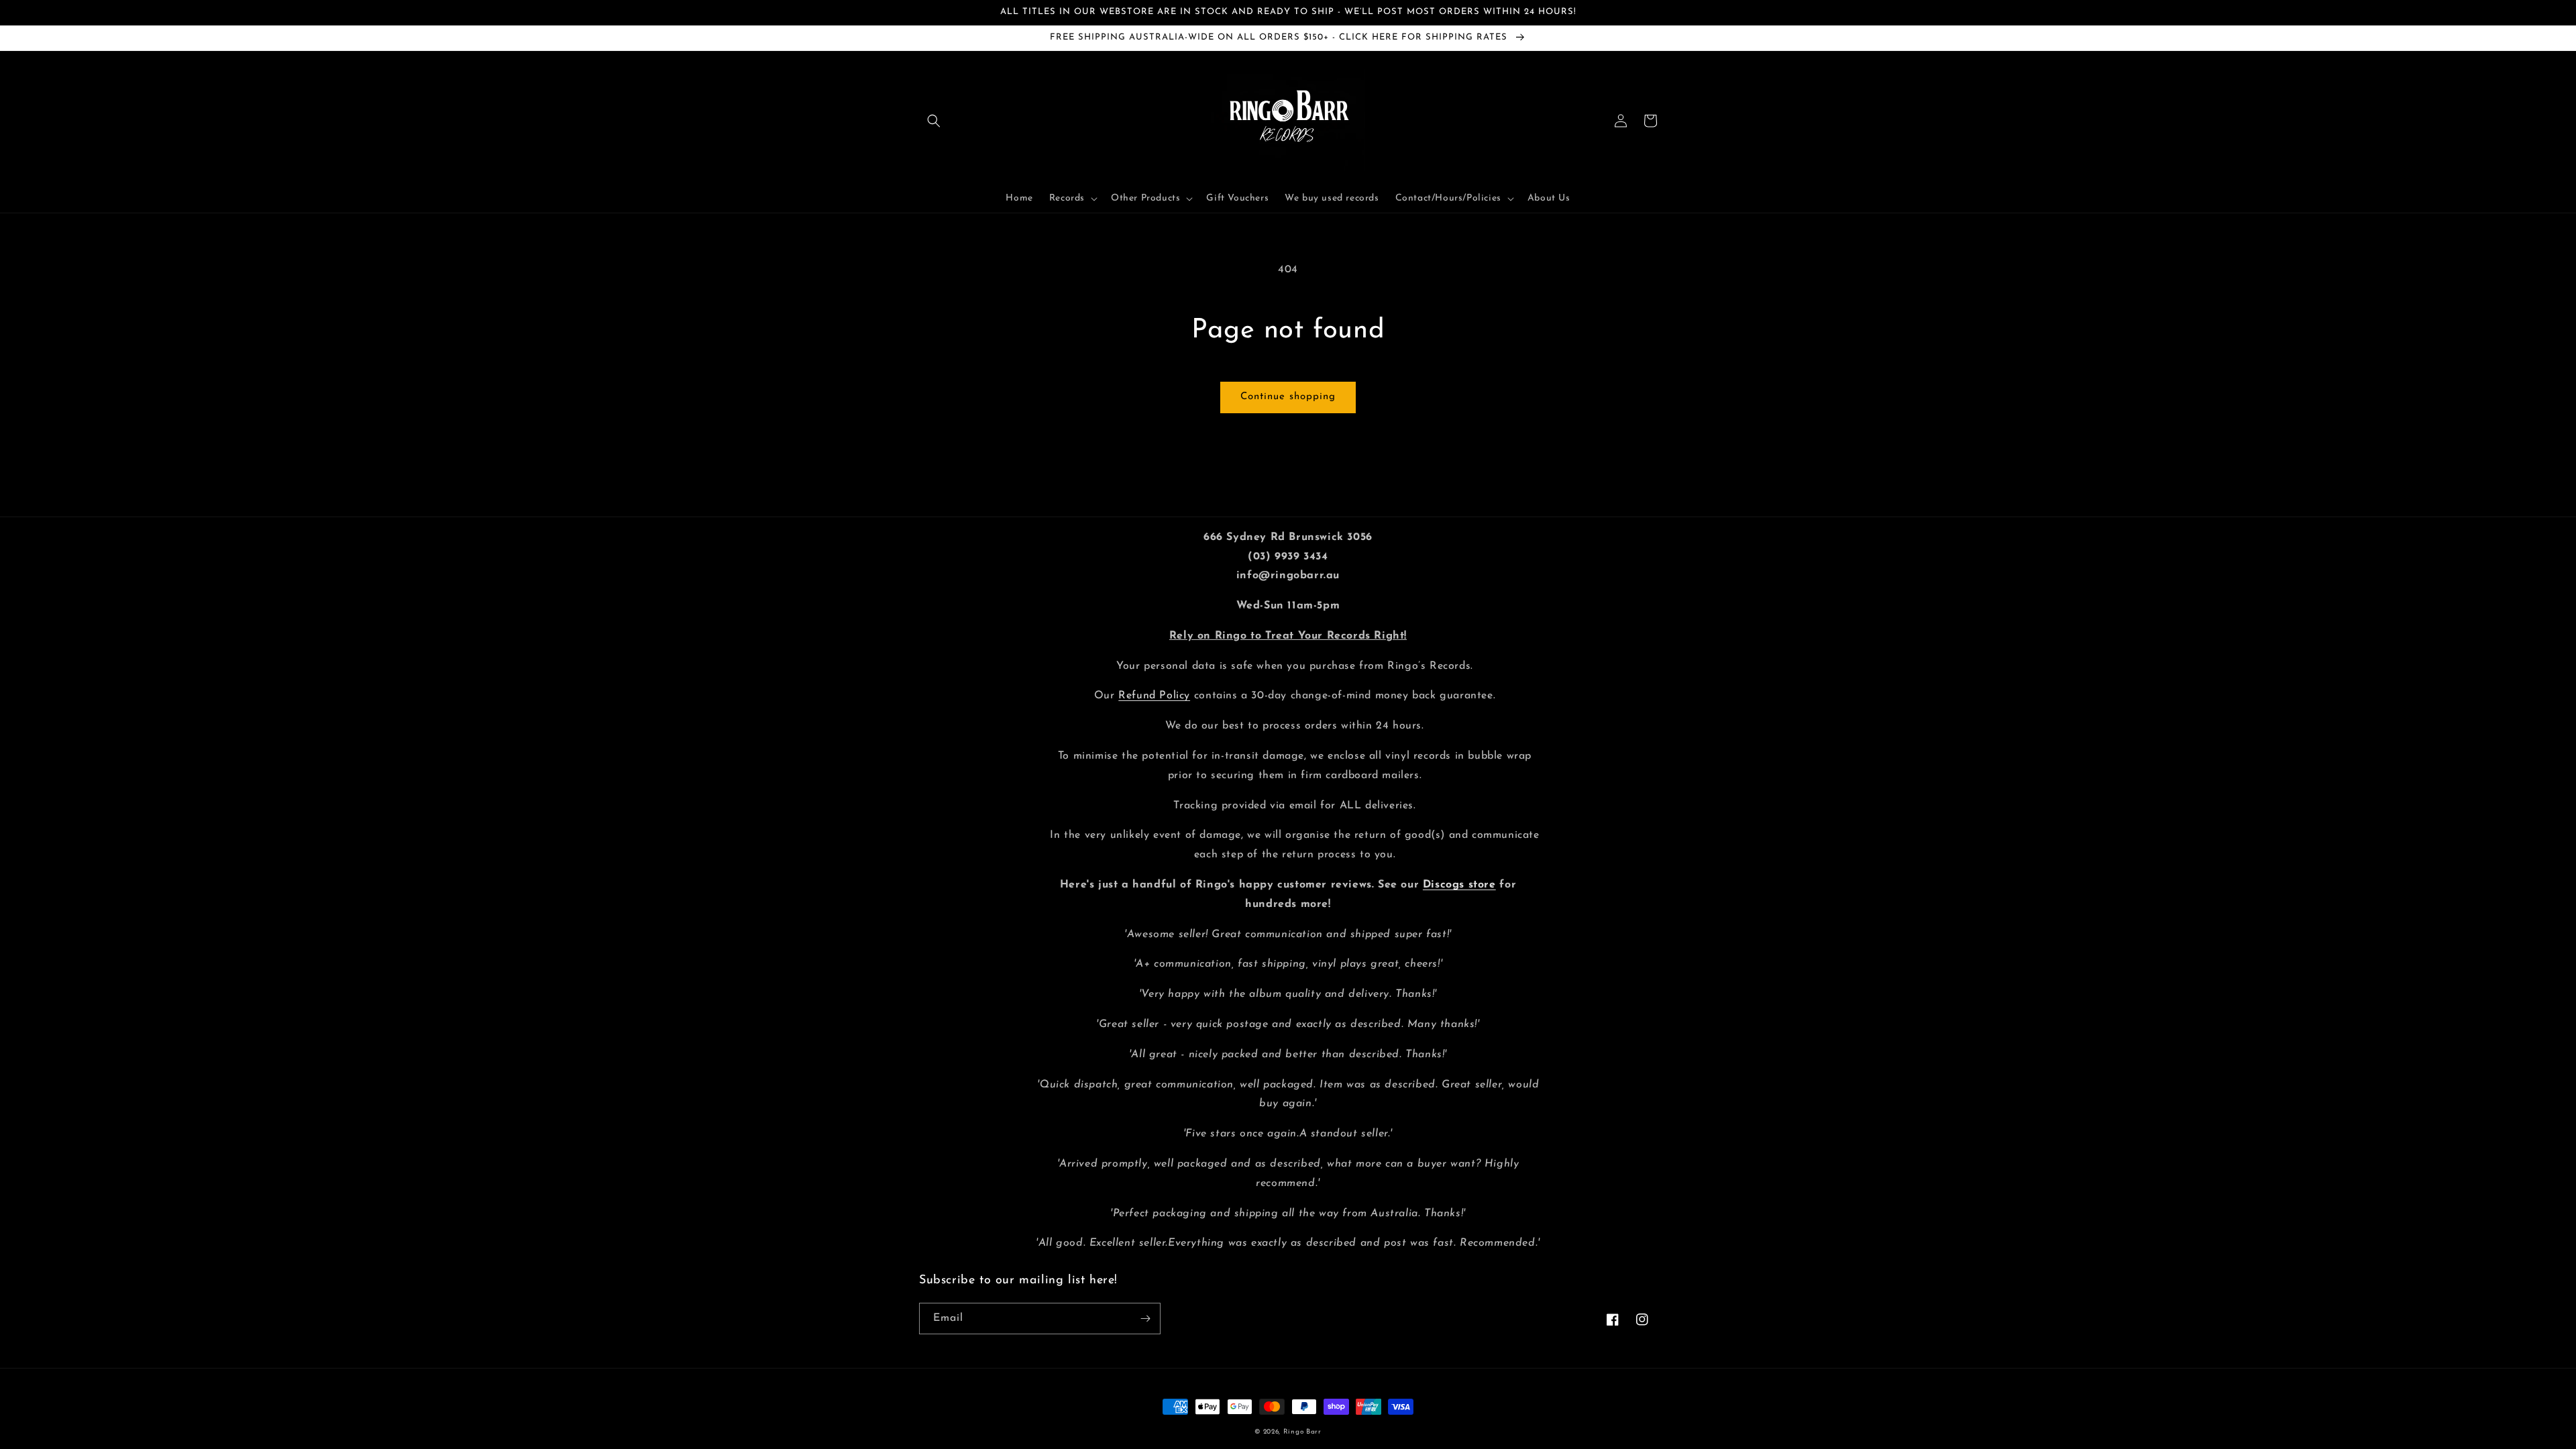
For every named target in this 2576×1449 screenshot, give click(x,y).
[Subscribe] (1145, 1319)
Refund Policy (1154, 696)
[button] (934, 121)
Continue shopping (1288, 397)
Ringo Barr (1302, 1432)
